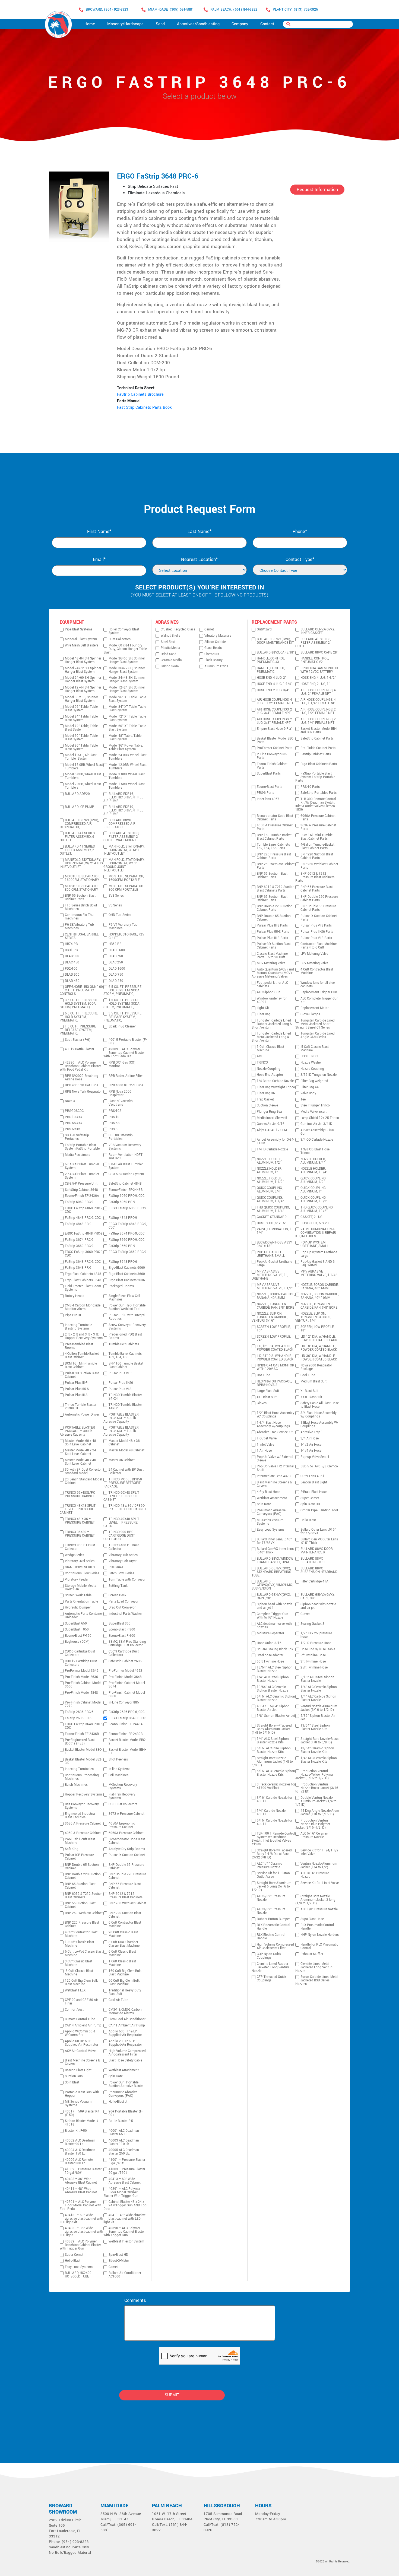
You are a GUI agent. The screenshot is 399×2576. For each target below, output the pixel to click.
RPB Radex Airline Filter (126, 1076)
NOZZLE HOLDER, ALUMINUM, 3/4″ (313, 1161)
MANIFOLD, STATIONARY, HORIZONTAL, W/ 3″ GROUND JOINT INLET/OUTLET (124, 865)
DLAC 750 (116, 956)
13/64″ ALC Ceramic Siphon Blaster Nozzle (273, 1689)
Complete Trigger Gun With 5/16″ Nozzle (273, 1616)
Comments (135, 2301)
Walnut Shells (170, 636)
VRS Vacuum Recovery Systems (125, 1147)
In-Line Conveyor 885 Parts (272, 756)
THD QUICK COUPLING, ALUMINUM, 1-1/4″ (273, 1209)
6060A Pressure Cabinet (126, 1833)
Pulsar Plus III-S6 (121, 1383)
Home (90, 24)
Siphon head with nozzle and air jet (318, 1606)
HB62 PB (115, 944)
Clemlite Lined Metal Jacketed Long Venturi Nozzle (314, 1967)
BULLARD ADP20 (77, 794)
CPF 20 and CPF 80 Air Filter (81, 2002)
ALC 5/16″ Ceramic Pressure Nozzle (314, 1835)
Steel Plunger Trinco (315, 1105)
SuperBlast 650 (76, 1624)
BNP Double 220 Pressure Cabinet (127, 1876)
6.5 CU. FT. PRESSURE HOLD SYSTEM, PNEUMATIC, (79, 1017)
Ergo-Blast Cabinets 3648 (83, 1280)
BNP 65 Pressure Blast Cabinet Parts (317, 889)
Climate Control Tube (80, 2019)
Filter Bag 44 (310, 1087)
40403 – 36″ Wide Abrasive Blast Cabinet (81, 2181)
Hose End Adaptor (270, 1075)
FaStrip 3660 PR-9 (122, 1246)
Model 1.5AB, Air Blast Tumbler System (81, 757)
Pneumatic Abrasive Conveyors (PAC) (123, 2094)
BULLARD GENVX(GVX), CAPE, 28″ (274, 1597)
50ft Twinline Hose (270, 1662)
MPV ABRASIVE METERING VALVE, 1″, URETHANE (270, 1275)
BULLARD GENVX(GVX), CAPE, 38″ (317, 1597)
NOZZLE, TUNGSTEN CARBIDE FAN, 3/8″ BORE (319, 1306)
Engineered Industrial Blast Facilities (80, 1816)
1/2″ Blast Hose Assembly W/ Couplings (275, 1415)
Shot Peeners (118, 1760)
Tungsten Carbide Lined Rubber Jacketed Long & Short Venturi (272, 1024)
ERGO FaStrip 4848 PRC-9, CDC (128, 1226)
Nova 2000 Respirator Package (316, 1367)
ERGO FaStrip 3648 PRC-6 (158, 176)
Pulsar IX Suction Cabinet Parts (319, 918)
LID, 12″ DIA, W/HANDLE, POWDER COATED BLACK (319, 1338)
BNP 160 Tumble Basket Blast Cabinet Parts (274, 837)
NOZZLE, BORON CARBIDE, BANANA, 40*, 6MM (319, 1287)
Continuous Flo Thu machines (79, 917)
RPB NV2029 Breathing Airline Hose (82, 1078)
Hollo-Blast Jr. (118, 2102)
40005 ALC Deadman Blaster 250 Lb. (124, 2152)
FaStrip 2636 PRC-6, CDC (126, 1712)
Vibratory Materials (218, 636)
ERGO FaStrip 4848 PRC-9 (84, 1234)
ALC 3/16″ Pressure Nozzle (315, 1875)
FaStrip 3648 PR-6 (78, 1268)
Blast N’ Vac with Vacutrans (121, 1103)
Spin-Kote (116, 2076)
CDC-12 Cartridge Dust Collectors (81, 1663)
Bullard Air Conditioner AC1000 (125, 2275)
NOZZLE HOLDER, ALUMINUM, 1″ (269, 1170)
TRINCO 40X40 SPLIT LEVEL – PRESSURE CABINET (121, 1523)
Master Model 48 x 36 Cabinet (124, 1443)
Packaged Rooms (121, 1286)
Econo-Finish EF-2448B (126, 1190)
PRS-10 (114, 1117)
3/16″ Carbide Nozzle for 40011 (275, 1800)
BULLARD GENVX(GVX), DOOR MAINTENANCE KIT (275, 641)
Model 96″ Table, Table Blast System (81, 709)
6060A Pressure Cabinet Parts (318, 818)
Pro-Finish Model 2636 (81, 1677)
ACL (260, 1056)
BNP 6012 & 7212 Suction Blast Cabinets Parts (276, 889)
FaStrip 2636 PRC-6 (79, 1712)
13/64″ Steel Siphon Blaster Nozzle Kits (315, 1727)
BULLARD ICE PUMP (80, 807)
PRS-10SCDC (74, 1111)
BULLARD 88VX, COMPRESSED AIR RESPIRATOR (119, 824)
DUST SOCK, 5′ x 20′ (315, 1223)
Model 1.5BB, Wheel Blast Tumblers (127, 786)
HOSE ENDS (309, 1056)
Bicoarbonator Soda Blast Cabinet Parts (275, 818)
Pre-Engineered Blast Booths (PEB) (80, 1742)
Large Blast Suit (268, 1391)
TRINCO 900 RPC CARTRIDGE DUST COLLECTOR (119, 1536)
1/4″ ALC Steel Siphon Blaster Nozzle (273, 1679)
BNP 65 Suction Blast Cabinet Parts (272, 899)
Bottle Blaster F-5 (121, 2121)
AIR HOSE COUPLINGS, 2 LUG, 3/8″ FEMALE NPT (274, 721)
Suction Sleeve (267, 1105)
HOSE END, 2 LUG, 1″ (315, 684)
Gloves (262, 1403)
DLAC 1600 (117, 950)
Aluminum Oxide (216, 666)
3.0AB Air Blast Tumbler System (126, 1166)
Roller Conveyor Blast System (124, 631)
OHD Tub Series (120, 915)
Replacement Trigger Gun (319, 992)
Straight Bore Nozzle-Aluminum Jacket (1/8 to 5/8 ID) (272, 1762)
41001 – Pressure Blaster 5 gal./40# (127, 2162)
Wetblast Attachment (124, 2070)
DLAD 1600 (117, 969)
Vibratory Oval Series (80, 1561)
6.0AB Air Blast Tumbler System (82, 1166)
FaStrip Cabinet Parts (316, 754)
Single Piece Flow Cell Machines (124, 1298)
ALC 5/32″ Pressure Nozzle (271, 1898)
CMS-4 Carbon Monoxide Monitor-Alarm (83, 1307)
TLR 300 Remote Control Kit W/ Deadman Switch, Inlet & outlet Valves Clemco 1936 (316, 804)
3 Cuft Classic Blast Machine (79, 1963)
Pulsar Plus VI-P (120, 1373)
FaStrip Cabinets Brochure (140, 394)
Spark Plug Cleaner (122, 1027)
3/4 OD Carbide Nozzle (317, 1140)
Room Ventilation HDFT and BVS (126, 1157)
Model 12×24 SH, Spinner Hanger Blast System (127, 689)
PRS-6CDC (72, 1129)
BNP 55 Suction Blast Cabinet (80, 1905)
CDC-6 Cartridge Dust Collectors (80, 1653)
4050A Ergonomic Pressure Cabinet (122, 1825)
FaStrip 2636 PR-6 (78, 1718)
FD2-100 (71, 969)
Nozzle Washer (311, 1063)
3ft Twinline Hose (313, 1662)
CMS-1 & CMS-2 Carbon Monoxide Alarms (125, 2012)
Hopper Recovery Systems (84, 1795)
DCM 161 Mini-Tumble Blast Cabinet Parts (316, 837)
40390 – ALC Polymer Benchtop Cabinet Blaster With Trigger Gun (124, 2232)
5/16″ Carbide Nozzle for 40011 (275, 1822)
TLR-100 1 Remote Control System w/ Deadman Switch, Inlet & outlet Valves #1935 (273, 1839)
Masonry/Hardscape (125, 24)
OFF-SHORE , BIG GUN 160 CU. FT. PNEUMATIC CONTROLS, (81, 990)
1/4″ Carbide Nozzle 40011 (271, 1813)
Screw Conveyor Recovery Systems (127, 1327)
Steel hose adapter (270, 1655)
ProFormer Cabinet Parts (275, 748)
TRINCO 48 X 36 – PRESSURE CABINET (80, 1521)
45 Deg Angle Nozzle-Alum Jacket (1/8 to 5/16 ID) (320, 1813)
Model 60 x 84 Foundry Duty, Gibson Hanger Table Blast (125, 649)
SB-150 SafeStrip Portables (77, 1137)
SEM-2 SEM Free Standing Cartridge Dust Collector (127, 1644)
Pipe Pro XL (73, 1315)
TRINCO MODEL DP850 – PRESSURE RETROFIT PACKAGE (124, 1483)
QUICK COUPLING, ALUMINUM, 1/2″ (313, 1180)
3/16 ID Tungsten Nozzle (319, 1075)
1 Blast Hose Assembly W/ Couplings (319, 1425)
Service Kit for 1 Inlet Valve (320, 1883)
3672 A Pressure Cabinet (126, 1814)
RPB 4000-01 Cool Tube (126, 1085)
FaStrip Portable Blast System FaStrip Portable (82, 1147)
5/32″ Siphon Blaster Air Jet (318, 1718)
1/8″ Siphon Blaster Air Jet (276, 1716)
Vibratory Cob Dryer (123, 1561)
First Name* (99, 532)
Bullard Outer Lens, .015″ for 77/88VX (318, 1531)
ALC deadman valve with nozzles (274, 1626)
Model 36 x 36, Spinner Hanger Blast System (81, 699)
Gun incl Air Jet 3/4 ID (316, 1124)
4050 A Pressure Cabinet (83, 1833)
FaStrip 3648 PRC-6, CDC (83, 1262)
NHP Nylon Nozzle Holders (320, 1935)
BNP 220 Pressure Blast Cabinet (82, 1924)
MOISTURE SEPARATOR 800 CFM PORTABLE (126, 888)
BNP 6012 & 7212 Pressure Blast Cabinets (126, 1896)
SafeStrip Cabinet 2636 (125, 1661)
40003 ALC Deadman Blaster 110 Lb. (124, 2142)
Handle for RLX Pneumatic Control (319, 1946)
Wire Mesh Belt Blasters (82, 645)
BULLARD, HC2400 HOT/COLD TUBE (78, 2275)
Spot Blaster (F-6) (78, 1040)
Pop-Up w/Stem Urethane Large (319, 1254)
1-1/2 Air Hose (311, 1445)
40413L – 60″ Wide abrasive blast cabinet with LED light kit (81, 2219)
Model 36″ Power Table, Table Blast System (126, 747)
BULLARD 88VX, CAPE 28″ (319, 653)
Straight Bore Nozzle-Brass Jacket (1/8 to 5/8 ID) (319, 1741)
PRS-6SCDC (73, 1123)
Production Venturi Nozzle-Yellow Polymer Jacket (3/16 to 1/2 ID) (314, 1775)
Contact (267, 24)
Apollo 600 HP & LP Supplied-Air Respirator (125, 2033)
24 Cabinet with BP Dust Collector (126, 1471)
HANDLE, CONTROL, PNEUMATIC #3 (271, 660)
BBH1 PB (71, 950)
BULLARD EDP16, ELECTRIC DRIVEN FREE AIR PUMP (123, 797)
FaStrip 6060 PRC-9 (79, 1202)
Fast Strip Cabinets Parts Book (144, 407)
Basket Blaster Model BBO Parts (275, 740)
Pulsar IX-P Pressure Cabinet (79, 1857)
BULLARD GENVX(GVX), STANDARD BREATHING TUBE (271, 1572)
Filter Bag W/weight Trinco (276, 1087)
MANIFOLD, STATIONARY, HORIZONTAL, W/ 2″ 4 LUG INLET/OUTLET (81, 863)
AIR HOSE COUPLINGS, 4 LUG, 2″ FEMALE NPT (318, 692)
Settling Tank (118, 1586)
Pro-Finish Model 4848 (81, 1693)
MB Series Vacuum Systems (78, 2104)
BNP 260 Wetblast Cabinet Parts (319, 866)
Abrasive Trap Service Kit (275, 1432)
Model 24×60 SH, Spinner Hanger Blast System (83, 680)
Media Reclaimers (77, 1155)
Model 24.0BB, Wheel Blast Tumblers (128, 757)
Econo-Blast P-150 (78, 1636)
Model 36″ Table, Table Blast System (81, 747)
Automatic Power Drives (82, 1415)
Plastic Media (170, 648)
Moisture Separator (270, 1633)
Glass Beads (213, 648)
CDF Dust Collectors (123, 1804)
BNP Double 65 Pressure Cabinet (126, 1867)
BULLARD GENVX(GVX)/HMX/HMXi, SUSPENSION (272, 1585)
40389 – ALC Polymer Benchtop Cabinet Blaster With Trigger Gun (80, 2245)
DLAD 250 (116, 981)
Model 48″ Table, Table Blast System (125, 738)
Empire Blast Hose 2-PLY (274, 729)
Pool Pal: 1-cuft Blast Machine (80, 1841)
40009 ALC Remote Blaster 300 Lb (79, 2162)
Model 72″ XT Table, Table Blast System (127, 718)
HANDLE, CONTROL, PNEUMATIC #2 (315, 660)
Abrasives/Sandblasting (198, 24)
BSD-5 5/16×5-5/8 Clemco (319, 1466)
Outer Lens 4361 (312, 1476)
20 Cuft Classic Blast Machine (123, 1934)
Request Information (317, 190)
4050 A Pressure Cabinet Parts (275, 827)
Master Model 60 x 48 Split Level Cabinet (80, 1443)
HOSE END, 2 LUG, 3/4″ (273, 690)
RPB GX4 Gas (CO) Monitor (122, 1064)
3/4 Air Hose (310, 1438)
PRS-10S (115, 1111)
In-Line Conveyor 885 (124, 1703)
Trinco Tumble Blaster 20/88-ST (81, 1407)
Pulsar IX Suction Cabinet (127, 1855)
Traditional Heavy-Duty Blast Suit (125, 1992)
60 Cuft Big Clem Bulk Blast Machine (124, 1982)
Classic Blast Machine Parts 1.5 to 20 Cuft (272, 956)
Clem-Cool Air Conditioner (127, 2019)
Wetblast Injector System (126, 2242)
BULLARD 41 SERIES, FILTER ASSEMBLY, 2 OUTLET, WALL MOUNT (121, 837)
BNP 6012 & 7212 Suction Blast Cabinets (84, 1896)
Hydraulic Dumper (78, 1608)
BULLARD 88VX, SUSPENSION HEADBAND (319, 1570)
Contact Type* (300, 560)
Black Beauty (213, 660)
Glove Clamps (310, 1014)
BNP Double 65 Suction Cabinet (82, 1867)
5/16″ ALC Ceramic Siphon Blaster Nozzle (276, 1698)
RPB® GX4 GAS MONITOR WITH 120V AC (275, 1367)
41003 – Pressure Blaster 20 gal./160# (127, 2171)
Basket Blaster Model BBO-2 (127, 1742)
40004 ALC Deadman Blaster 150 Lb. (80, 2152)
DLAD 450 (72, 981)
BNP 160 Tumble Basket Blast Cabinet (126, 1365)
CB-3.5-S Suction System (126, 1174)
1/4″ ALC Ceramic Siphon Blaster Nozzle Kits (319, 1760)
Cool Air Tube (118, 2000)
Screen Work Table (78, 1595)
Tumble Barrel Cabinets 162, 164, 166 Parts (273, 846)
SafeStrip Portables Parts (319, 793)
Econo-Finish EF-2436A (82, 1196)
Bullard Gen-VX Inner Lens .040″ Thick (275, 1551)
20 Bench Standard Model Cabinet (83, 1481)
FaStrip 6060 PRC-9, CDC (126, 1196)
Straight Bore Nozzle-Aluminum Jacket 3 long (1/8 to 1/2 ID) (315, 1900)
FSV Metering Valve (314, 963)
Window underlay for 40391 (272, 1000)
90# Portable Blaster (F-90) (126, 2113)
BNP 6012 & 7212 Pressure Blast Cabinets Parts (315, 877)
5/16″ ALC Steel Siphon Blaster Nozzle (317, 1679)
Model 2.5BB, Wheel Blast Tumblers (83, 786)
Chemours (212, 654)
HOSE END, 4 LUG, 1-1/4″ (275, 684)
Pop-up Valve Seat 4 (315, 1457)
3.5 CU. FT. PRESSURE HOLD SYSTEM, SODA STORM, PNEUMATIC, (79, 1004)
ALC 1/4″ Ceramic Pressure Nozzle (269, 1866)
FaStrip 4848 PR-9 (78, 1224)
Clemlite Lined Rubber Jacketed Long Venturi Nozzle (270, 1967)
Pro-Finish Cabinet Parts (318, 748)
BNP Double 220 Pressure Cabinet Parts (319, 899)
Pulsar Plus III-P (76, 1383)
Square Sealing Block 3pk (275, 1649)
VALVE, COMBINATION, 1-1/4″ (274, 1231)
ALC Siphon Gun (269, 992)
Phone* (300, 532)
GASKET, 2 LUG (311, 1217)
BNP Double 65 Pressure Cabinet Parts (318, 908)
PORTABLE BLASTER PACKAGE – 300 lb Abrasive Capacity (77, 1431)
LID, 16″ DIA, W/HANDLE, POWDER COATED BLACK (275, 1348)
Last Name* (199, 532)
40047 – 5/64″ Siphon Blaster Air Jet (273, 1708)
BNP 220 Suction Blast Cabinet (125, 1915)
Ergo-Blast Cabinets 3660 (127, 1274)
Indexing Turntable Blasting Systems (78, 1327)
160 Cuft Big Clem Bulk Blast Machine (125, 1973)
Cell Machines (118, 1775)
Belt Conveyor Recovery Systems (82, 1806)
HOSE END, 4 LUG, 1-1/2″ (318, 678)
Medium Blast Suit (313, 1381)
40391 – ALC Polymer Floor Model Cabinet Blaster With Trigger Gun (122, 2192)
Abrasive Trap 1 (312, 1432)
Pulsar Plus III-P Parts (272, 938)
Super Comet (74, 2255)
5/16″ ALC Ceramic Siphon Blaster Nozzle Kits (276, 1773)
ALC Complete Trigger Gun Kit (319, 1000)
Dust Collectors (120, 639)
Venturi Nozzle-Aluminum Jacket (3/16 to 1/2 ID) (319, 1708)
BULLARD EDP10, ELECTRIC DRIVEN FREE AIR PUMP (123, 810)
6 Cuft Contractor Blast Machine (125, 1924)
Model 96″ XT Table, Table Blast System (127, 699)
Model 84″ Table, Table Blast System (81, 718)
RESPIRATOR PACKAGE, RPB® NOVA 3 (274, 1383)
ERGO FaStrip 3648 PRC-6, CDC (84, 1726)
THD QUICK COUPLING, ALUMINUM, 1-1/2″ (317, 1209)
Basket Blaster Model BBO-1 (84, 1752)
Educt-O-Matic (119, 2261)
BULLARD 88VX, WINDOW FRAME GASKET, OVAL (275, 1560)
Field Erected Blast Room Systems (83, 1288)
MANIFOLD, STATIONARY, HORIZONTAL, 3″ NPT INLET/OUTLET (124, 850)
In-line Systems (119, 1769)
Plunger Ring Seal (270, 1112)
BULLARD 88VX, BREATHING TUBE (313, 1560)
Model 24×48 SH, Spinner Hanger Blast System (127, 680)
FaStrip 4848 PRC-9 (123, 1218)
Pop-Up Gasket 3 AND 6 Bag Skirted (318, 1264)
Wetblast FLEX (75, 1990)
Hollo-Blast (73, 2261)
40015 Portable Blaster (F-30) (128, 1042)
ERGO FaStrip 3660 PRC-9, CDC (84, 1254)
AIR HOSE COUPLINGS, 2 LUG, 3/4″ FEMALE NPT (274, 711)
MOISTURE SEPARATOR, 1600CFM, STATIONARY (83, 878)
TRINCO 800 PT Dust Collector (80, 1547)
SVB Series (116, 896)
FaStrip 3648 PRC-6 (123, 1262)
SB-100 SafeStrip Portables (121, 1137)
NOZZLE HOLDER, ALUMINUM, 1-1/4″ (314, 1170)
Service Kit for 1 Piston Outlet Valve (273, 1875)
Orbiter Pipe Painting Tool (319, 1510)
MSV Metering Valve (271, 963)
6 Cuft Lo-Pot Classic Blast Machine (84, 1953)
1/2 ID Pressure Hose (316, 1643)
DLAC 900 (72, 956)
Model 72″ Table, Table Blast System (81, 728)
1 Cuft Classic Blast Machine (122, 1963)
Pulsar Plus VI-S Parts (316, 926)
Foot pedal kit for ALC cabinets (272, 985)
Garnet (209, 629)
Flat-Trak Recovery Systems (122, 1796)
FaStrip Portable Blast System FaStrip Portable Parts (315, 777)
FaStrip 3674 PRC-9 (79, 1240)
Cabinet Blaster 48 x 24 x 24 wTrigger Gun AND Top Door (125, 2205)
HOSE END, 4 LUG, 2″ (272, 678)
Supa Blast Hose (312, 1919)
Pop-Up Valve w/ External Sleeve (275, 1459)
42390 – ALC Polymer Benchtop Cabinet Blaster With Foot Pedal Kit (80, 1066)
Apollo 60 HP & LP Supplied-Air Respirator (82, 2043)
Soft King (72, 1849)
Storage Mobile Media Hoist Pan (80, 1588)
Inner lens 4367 (268, 799)
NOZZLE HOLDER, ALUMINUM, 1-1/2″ (270, 1180)
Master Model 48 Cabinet (126, 1450)
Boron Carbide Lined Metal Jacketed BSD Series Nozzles (317, 1980)
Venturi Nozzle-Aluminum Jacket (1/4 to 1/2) (319, 1866)
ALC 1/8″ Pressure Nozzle (319, 1909)
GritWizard (264, 629)
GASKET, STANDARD (272, 1217)
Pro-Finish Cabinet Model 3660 (83, 1685)
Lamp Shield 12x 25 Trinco (320, 1118)
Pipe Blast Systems (79, 629)
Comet (113, 2267)
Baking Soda (170, 666)
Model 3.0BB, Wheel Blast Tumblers (127, 776)
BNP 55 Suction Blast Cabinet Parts (80, 897)
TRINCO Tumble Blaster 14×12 (125, 1407)
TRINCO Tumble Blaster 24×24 (125, 1397)
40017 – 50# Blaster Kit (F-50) (82, 2113)
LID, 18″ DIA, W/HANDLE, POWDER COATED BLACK (319, 1348)
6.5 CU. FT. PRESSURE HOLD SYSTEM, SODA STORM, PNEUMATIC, (122, 990)
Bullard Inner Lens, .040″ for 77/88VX (274, 1541)
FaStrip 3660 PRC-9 (79, 1246)
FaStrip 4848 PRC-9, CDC (83, 1218)
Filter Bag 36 (266, 1093)
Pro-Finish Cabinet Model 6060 (127, 1695)
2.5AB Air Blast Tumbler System (82, 1176)
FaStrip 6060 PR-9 (122, 1202)
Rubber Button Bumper (273, 1919)
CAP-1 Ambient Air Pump (127, 2025)
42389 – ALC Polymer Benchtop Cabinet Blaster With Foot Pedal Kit (124, 1053)
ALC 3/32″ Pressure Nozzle (271, 1911)
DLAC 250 (116, 962)
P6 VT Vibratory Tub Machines (123, 927)
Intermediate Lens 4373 (274, 1476)
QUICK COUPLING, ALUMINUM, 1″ (313, 1190)
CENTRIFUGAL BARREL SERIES (82, 936)
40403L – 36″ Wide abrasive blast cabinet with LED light (81, 2232)
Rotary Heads (75, 1296)
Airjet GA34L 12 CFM (272, 1130)
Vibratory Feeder (77, 1580)
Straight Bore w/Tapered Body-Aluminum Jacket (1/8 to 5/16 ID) (272, 1729)
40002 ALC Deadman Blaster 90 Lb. (80, 2142)
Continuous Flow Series (82, 1573)
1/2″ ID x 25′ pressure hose (316, 1635)
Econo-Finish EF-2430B (126, 1734)
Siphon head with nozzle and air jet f (275, 1606)
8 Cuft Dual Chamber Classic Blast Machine (124, 1944)
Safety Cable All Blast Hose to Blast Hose (320, 1405)
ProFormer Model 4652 (125, 1671)
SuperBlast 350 (120, 1624)
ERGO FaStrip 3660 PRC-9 (127, 1252)
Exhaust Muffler (312, 1954)
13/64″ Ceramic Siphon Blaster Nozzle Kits (317, 1750)
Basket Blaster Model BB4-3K (127, 1752)
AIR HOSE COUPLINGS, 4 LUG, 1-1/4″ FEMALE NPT (319, 702)
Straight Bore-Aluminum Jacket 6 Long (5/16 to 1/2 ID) (271, 1887)
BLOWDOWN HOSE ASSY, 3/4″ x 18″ (275, 1244)
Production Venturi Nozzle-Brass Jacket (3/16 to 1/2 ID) (317, 1788)
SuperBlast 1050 (77, 1630)
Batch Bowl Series (121, 1573)
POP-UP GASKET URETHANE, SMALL (271, 1254)
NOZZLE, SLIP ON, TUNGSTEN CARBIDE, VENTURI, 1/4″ (313, 1317)
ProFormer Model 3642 (82, 1671)
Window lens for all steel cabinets (318, 985)
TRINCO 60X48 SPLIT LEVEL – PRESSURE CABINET (121, 1496)
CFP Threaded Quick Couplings (271, 1979)
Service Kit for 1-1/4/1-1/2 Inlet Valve (319, 1852)
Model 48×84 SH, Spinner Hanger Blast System (83, 660)
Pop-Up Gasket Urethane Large (274, 1264)
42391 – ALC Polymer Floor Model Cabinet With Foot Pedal (80, 2205)
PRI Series (116, 1567)
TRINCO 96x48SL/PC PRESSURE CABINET (80, 1495)
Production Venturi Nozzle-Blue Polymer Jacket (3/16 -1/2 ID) (313, 1824)
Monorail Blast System (81, 639)
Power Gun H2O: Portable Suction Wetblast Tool (127, 1307)
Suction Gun (74, 2076)
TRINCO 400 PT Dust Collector (124, 1547)
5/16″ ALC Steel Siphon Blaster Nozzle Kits (274, 1750)
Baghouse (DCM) (77, 1642)
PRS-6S (114, 1123)
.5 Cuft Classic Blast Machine (79, 1973)
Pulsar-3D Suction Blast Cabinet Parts (274, 946)
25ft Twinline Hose (314, 1668)
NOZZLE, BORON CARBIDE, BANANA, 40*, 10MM (319, 1296)
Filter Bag (264, 1014)
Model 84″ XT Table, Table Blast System (127, 709)
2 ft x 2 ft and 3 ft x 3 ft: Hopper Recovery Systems (84, 1336)
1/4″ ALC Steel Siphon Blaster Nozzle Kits (273, 1741)
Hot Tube (263, 1375)
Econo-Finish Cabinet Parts (272, 766)
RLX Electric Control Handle (271, 1937)
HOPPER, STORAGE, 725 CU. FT (126, 936)
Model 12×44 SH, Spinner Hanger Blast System (83, 689)
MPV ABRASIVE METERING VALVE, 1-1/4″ (319, 1273)
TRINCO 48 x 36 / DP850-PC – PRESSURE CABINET (127, 1508)
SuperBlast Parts (269, 774)
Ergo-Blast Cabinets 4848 (83, 1274)
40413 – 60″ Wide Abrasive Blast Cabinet (125, 2181)
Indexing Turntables (79, 1769)
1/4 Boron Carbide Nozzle (275, 1081)
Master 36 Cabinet (122, 1460)
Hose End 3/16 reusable (318, 1649)
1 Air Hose (264, 1451)
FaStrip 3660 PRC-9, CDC (126, 1240)
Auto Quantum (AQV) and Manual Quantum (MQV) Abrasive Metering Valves (273, 973)
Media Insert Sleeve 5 (272, 1118)
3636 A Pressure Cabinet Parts (318, 827)
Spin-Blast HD (118, 2255)
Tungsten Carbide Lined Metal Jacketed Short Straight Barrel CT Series (315, 1024)
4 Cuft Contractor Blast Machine (81, 1934)
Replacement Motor (315, 1008)
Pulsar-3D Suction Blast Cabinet (82, 1375)
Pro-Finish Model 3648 (125, 1677)
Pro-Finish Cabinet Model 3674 (127, 1685)
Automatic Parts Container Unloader (84, 1616)
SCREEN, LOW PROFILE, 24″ (274, 1338)
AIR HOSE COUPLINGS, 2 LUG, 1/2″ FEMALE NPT (318, 711)
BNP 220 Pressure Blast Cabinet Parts (274, 856)
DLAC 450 (72, 962)
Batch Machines (76, 1785)
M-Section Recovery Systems (123, 1787)
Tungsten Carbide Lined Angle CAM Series (318, 1035)
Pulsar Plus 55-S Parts (273, 932)
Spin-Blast (72, 2082)
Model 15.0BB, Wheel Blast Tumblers (84, 767)
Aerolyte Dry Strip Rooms (127, 1849)
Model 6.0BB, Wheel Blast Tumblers (83, 776)
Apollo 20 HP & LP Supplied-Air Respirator (125, 2043)
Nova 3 (70, 1101)
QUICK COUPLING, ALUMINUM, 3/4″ (270, 1190)
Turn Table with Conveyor (127, 1580)
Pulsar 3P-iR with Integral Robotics (127, 1317)
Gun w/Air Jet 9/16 (271, 1124)
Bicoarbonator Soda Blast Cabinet (127, 1841)
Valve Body (308, 1093)
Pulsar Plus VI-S (120, 1389)
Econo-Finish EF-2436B (82, 1734)
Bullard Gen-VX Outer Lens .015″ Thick (319, 1541)
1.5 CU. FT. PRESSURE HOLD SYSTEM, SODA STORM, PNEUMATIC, (122, 1004)
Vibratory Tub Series (123, 1555)
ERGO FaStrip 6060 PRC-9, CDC (84, 1210)
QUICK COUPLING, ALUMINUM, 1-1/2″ (314, 1200)
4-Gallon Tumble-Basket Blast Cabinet (82, 1356)
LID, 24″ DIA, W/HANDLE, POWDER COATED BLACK (275, 1358)
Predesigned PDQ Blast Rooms (125, 1336)
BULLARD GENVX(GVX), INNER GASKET (317, 631)
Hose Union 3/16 (269, 1643)
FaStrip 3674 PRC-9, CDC (126, 1234)
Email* (99, 560)
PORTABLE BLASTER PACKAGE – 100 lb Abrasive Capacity (121, 1431)
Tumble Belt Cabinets (124, 1344)
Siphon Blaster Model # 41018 (82, 2123)
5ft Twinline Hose (313, 1655)
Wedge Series (75, 1555)
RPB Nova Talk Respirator (83, 1092)
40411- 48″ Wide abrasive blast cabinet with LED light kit (124, 2219)
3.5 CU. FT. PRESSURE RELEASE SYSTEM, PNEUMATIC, (122, 1017)
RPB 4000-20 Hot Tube (82, 1085)
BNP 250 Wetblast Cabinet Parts (276, 866)
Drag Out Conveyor (122, 1608)
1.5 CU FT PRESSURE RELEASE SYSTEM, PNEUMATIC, (78, 1030)
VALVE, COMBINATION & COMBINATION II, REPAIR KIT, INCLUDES (316, 1233)
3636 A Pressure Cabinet (83, 1824)
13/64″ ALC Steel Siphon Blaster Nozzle (275, 1669)
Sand (160, 24)
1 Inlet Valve (265, 1445)
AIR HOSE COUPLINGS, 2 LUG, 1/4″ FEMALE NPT (318, 721)
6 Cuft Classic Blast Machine (122, 1953)
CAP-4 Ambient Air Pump (83, 2025)
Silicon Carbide (215, 642)
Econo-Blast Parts (270, 787)
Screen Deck (117, 1595)
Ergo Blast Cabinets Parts (319, 764)
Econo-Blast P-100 (122, 1636)
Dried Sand (169, 654)
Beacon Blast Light (78, 2070)
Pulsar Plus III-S (76, 1395)
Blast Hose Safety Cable (125, 2061)
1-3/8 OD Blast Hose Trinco (315, 1151)
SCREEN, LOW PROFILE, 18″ (317, 1329)
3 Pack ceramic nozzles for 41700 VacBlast (276, 1786)
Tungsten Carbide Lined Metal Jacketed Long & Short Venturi (271, 1037)
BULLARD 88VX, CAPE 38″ (276, 653)
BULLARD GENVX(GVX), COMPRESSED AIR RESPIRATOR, (79, 824)
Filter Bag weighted (314, 1081)
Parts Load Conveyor (123, 1602)
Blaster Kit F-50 (76, 2131)
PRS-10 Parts (310, 787)
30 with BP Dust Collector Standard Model (83, 1471)
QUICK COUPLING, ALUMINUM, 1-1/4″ (270, 1200)
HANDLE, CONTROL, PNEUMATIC (271, 670)
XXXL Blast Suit (311, 1397)
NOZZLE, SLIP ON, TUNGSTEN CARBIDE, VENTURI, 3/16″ (270, 1317)
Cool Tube (308, 1375)
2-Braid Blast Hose (313, 1492)
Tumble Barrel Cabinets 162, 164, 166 (125, 1356)
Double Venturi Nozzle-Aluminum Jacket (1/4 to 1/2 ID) (316, 1801)
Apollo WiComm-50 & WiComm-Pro (80, 2033)
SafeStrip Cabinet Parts (317, 739)
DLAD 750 (116, 975)
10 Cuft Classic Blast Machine (80, 1944)
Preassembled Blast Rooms (79, 1346)
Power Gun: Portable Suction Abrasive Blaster (126, 2084)
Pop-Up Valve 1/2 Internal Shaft (275, 1468)
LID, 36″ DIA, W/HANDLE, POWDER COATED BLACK (319, 1358)
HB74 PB (71, 944)
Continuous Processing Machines (82, 1777)
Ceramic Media (171, 660)
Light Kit (263, 1008)
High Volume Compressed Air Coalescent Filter (127, 2053)
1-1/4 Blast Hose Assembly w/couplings (273, 1425)
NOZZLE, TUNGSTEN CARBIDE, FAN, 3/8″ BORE (275, 1306)
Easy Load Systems (79, 2267)
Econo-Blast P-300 (122, 1630)
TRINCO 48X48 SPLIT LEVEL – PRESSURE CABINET (78, 1509)
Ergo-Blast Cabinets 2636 (127, 1280)
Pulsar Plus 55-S (77, 1389)
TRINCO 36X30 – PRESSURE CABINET (80, 1534)
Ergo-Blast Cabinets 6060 (127, 1268)
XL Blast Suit (309, 1391)
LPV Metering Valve (314, 954)
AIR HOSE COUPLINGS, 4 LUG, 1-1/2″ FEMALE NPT (275, 702)
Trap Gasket (265, 1100)
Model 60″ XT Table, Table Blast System (127, 728)
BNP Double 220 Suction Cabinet (83, 1876)
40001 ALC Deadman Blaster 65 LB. (124, 2133)
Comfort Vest (74, 2010)
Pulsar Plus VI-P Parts (316, 938)
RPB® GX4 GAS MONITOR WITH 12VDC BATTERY (319, 670)
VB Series (115, 905)
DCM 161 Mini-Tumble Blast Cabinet (81, 1365)
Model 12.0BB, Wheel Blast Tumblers (128, 767)
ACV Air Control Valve (80, 2051)
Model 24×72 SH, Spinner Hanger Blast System (83, 670)
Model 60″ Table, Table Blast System (81, 738)
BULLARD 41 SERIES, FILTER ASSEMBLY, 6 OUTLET (77, 837)
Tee (303, 1100)
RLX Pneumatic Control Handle (273, 1927)
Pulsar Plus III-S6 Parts (317, 932)
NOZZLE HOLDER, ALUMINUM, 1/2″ (269, 1161)
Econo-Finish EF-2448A (126, 1724)
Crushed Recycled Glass (178, 629)
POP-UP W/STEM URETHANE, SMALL (314, 1244)
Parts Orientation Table (81, 1602)
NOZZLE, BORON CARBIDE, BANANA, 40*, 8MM (276, 1296)
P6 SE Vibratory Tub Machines (79, 927)
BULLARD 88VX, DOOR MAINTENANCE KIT (317, 1551)
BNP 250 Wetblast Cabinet (84, 1913)
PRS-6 (113, 1129)
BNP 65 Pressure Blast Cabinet (125, 1886)
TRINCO (262, 1063)
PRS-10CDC (73, 1117)
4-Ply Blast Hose (268, 1492)
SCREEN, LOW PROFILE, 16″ (274, 1329)
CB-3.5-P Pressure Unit (81, 1184)
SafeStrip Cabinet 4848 (125, 1184)
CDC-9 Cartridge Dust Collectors (124, 1653)
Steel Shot (168, 642)
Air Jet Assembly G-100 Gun (317, 1132)
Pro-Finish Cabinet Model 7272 (83, 1704)
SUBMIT (172, 2395)
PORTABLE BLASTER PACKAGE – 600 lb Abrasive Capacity (121, 1418)
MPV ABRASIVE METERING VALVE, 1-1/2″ (275, 1287)
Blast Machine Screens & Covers (82, 2062)
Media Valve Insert (313, 1112)
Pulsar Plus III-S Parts (272, 926)
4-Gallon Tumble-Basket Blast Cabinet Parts (317, 846)
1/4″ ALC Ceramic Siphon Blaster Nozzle (319, 1689)
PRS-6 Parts (265, 793)
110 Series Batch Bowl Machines (81, 907)
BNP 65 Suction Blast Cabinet (80, 1886)
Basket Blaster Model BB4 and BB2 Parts (319, 731)
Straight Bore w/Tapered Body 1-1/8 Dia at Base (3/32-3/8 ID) (272, 1854)
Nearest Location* (199, 560)
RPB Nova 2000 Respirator (120, 1093)
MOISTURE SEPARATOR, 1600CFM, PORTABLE (126, 878)
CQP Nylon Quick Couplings (269, 1956)
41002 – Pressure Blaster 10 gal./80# (83, 2171)
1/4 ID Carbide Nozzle (272, 1149)
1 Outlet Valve (267, 1438)
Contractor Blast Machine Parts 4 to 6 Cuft (319, 946)
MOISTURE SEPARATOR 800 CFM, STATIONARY (82, 888)
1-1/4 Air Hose (311, 1451)
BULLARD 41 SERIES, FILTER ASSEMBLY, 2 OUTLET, (77, 850)
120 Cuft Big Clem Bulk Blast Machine (81, 1982)
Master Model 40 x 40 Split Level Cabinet (80, 1462)
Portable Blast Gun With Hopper (82, 2094)
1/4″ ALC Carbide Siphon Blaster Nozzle (318, 1698)
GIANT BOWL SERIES (80, 1567)
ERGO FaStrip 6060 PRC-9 (127, 1208)
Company (240, 24)
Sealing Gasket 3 (312, 1624)
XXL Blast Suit (267, 1397)
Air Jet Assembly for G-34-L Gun (275, 1141)
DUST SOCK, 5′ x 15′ (271, 1223)
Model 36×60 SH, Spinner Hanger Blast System (127, 660)
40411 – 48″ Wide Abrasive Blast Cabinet (81, 2191)
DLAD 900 (72, 975)
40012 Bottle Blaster (80, 1049)
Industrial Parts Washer (125, 1614)
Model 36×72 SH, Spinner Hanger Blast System (127, 670)
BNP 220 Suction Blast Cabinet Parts (317, 856)
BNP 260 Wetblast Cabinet (127, 1903)
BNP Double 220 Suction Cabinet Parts (275, 908)
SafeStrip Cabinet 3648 (81, 1190)
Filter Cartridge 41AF (315, 1582)
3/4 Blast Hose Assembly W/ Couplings (319, 1415)
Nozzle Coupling (269, 1069)
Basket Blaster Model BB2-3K (83, 1761)
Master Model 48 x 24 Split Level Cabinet (80, 1452)
